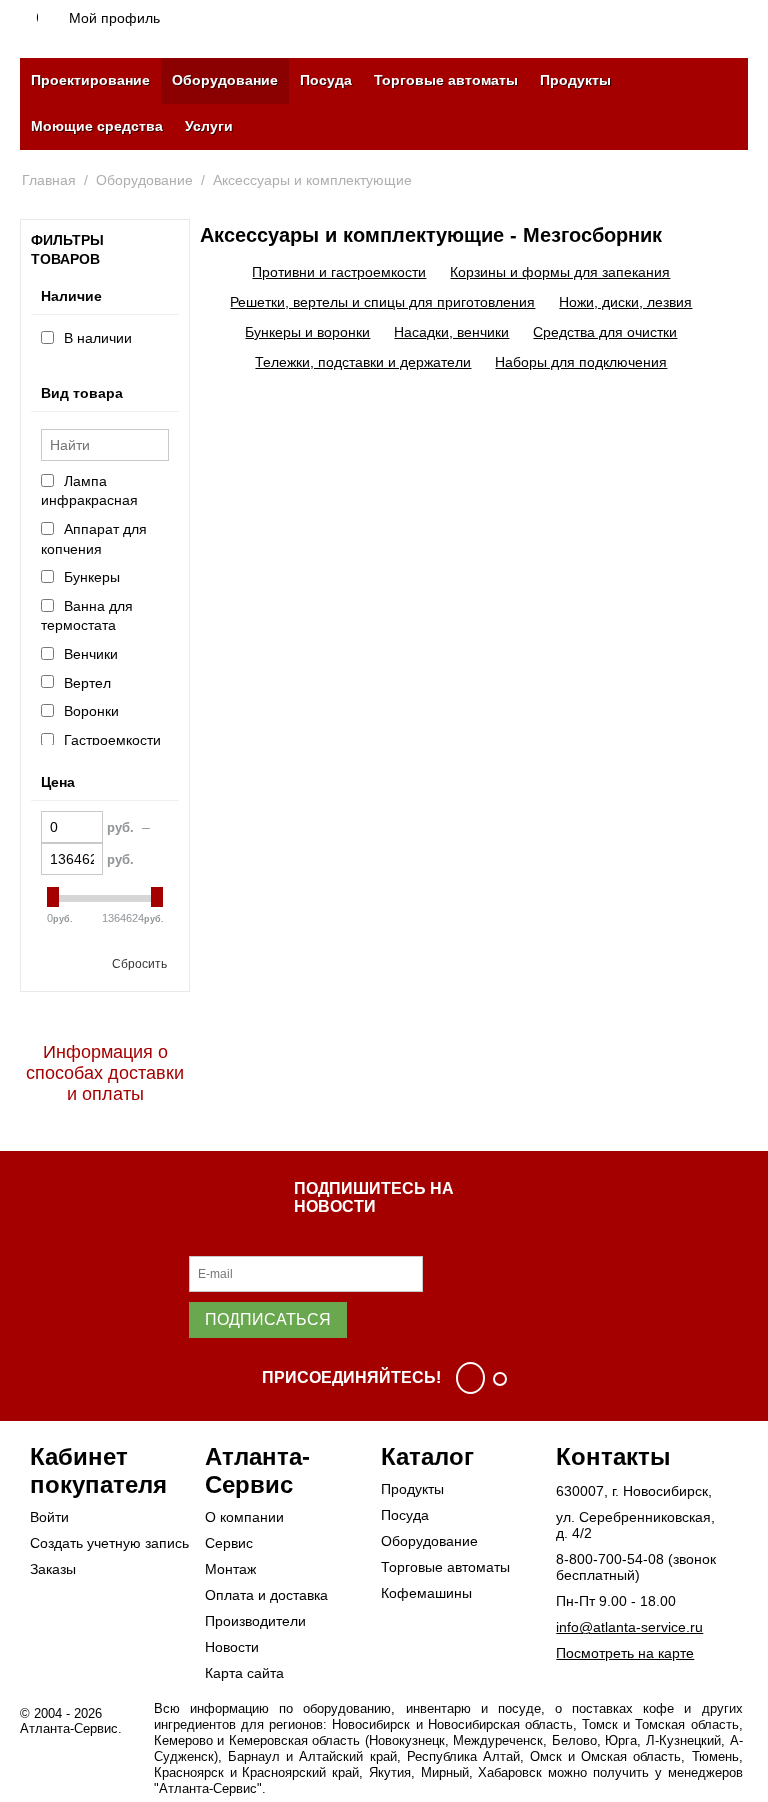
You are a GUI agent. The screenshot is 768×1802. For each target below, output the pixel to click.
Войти (49, 1517)
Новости (232, 1647)
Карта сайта (244, 1673)
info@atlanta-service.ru (629, 1627)
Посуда (326, 80)
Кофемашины (426, 1593)
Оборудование (225, 80)
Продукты (575, 80)
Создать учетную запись (109, 1543)
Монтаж (230, 1569)
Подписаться (268, 1319)
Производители (255, 1621)
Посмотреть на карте (625, 1653)
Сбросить (139, 964)
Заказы (53, 1569)
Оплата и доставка (266, 1595)
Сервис (229, 1543)
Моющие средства (97, 126)
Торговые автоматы (446, 80)
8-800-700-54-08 (610, 1559)
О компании (244, 1517)
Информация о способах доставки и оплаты (105, 1073)
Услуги (209, 126)
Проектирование (90, 80)
